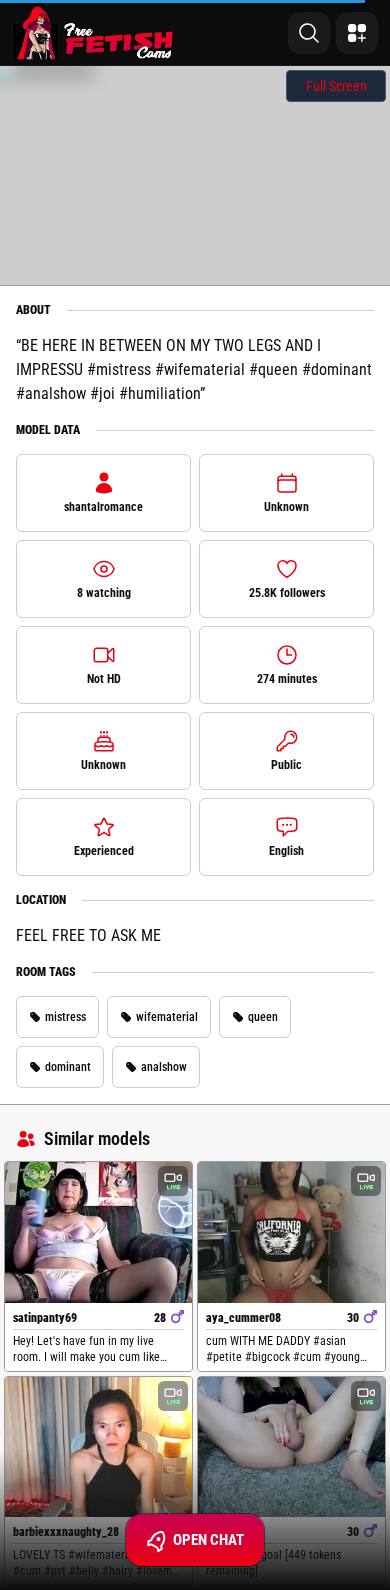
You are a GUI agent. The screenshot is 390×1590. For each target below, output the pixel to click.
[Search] (309, 33)
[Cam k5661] (291, 1447)
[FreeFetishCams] (93, 33)
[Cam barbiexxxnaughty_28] (98, 1447)
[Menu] (357, 33)
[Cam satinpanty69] (98, 1232)
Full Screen (336, 86)
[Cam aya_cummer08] (291, 1232)
